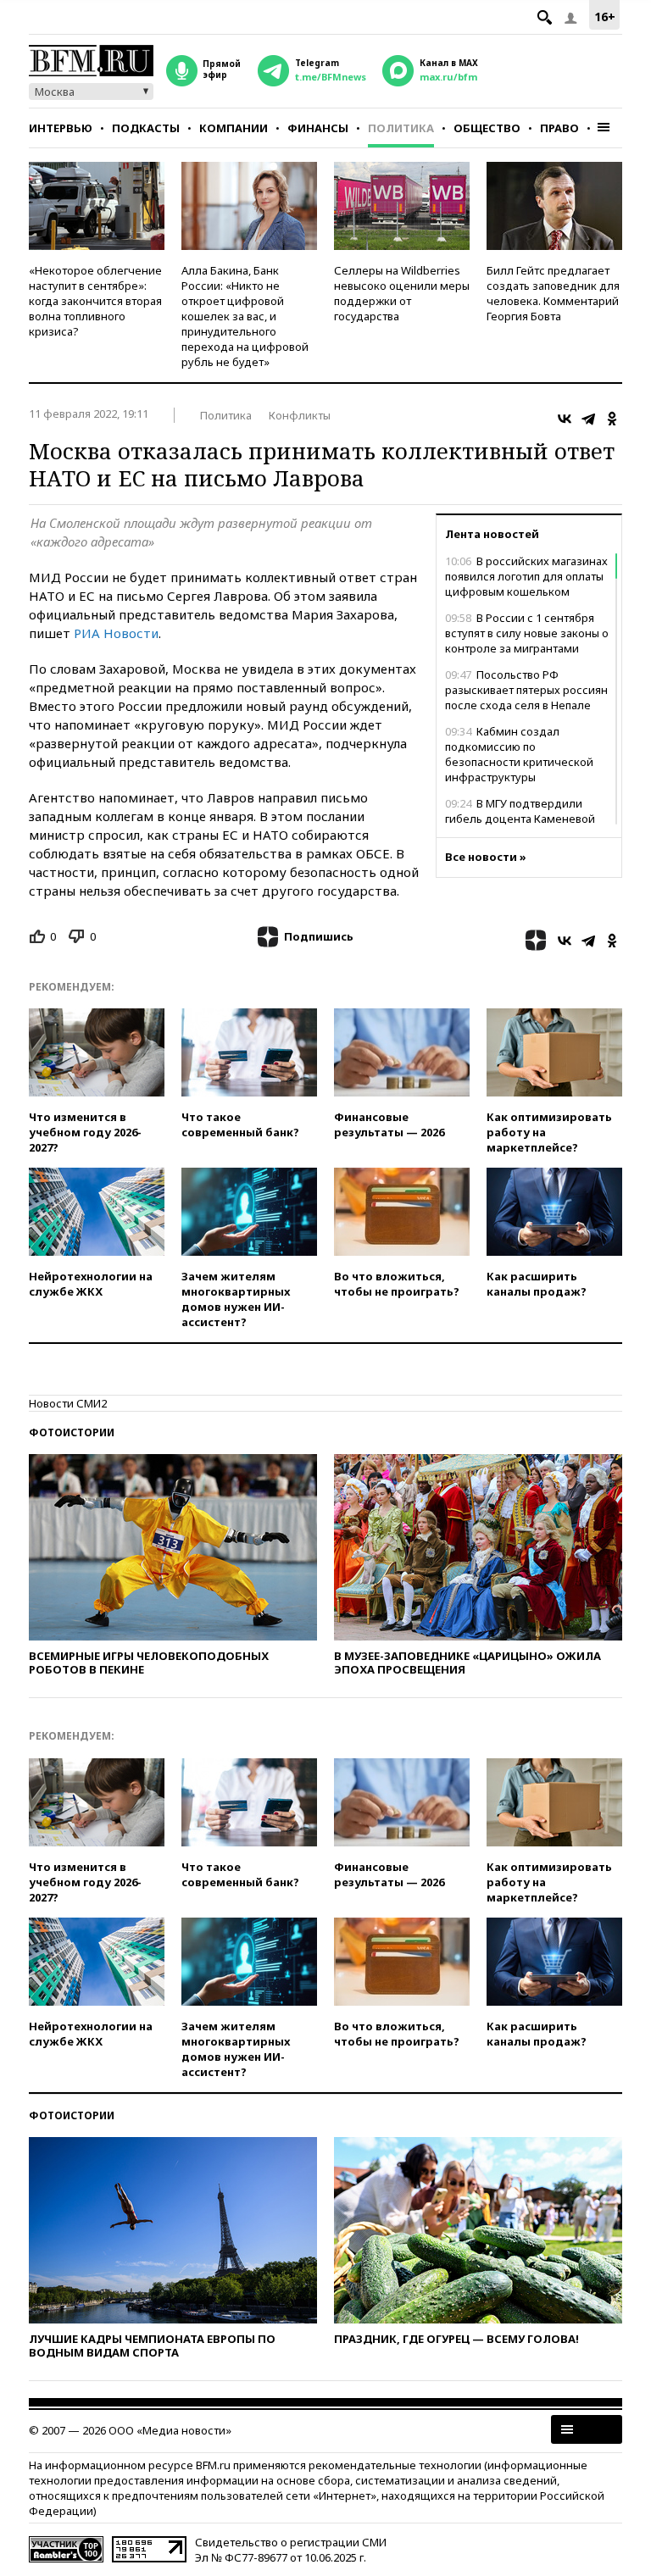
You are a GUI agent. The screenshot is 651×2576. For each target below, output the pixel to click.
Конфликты (300, 415)
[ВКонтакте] (565, 419)
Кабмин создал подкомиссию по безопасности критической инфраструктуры (519, 754)
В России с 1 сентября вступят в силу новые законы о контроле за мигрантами (527, 633)
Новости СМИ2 (68, 1403)
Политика (401, 128)
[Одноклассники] (612, 419)
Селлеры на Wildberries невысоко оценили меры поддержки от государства (402, 293)
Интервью (61, 128)
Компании (234, 128)
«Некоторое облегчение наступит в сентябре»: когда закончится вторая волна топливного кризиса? (95, 301)
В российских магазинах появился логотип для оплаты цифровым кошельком (526, 576)
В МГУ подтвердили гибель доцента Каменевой (520, 811)
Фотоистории (72, 1432)
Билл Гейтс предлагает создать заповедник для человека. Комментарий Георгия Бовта (553, 293)
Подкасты (146, 128)
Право (559, 128)
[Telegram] (588, 419)
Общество (487, 128)
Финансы (318, 128)
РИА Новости (116, 633)
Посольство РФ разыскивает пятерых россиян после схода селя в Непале (526, 690)
